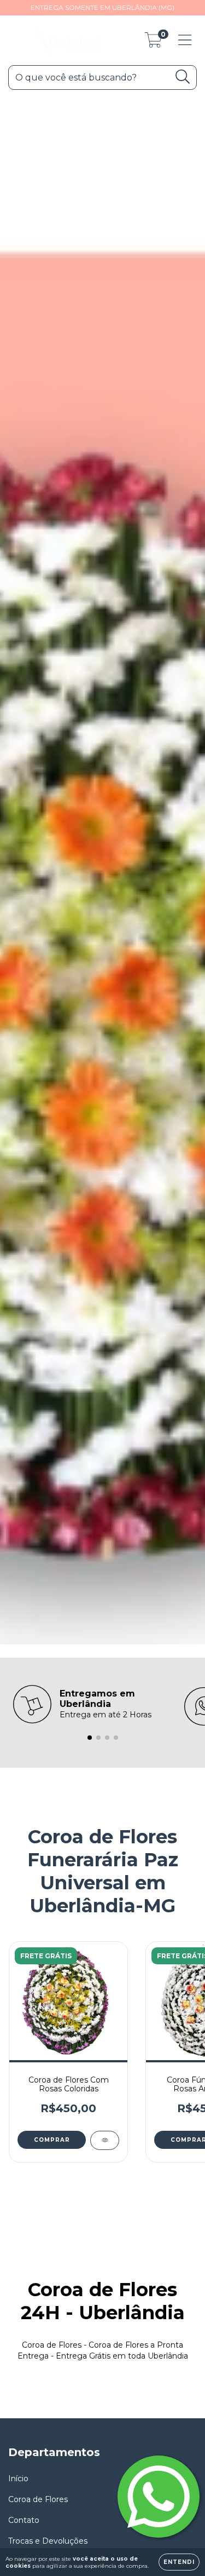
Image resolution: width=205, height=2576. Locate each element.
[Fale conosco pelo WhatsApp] (159, 2497)
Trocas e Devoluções (48, 2541)
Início (18, 2479)
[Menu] (185, 40)
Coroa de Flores (38, 2499)
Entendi (179, 2562)
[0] (153, 43)
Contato (24, 2520)
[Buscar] (183, 77)
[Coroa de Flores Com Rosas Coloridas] (105, 2140)
